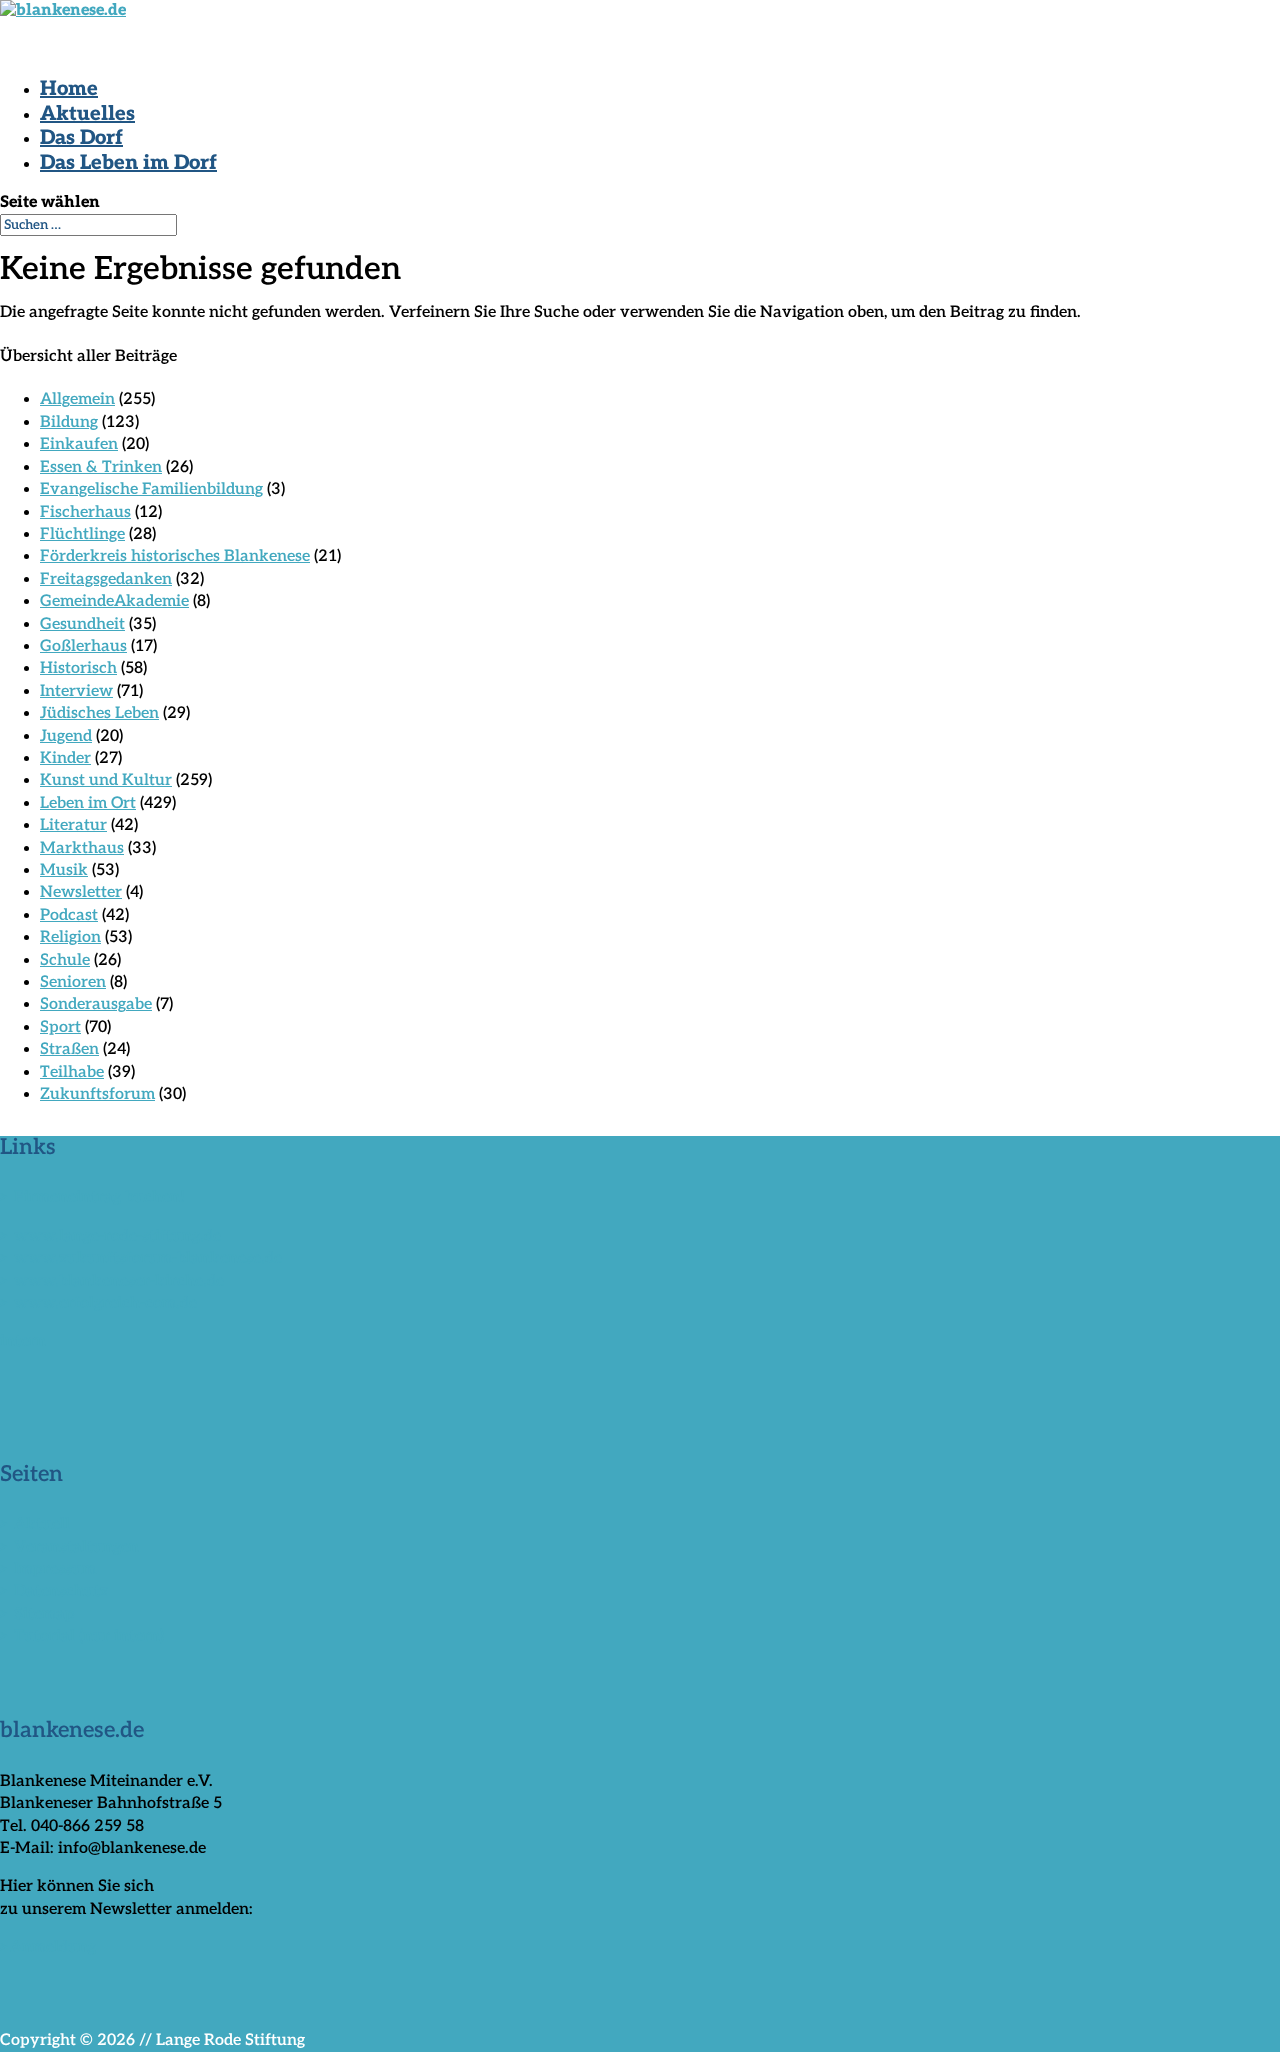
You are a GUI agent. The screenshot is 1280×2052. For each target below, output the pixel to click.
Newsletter (81, 892)
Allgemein (77, 399)
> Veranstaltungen (69, 1547)
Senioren (73, 982)
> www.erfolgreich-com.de (98, 1303)
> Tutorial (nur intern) (82, 1636)
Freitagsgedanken (106, 579)
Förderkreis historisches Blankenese (175, 556)
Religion (70, 937)
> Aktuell (35, 1524)
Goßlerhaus (83, 646)
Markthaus (82, 848)
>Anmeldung (48, 1947)
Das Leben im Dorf (128, 163)
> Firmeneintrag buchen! (92, 1197)
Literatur (73, 825)
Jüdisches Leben (99, 713)
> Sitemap (37, 1614)
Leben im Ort (88, 803)
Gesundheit (82, 624)
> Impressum (48, 1569)
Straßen (69, 1049)
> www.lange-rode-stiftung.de (110, 1236)
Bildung (69, 422)
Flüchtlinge (82, 534)
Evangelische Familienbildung (151, 489)
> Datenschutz (54, 1591)
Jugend (66, 736)
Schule (65, 960)
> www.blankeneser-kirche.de (112, 1281)
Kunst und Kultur (106, 780)
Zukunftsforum (97, 1094)
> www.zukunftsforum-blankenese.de (141, 1258)
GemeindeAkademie (114, 601)
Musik (64, 870)
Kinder (65, 758)
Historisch (78, 668)
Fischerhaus (85, 512)
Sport (60, 1027)
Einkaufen (79, 444)
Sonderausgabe (96, 1004)
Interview (76, 691)
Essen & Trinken (101, 467)
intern (23, 1341)
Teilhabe (72, 1072)
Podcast (69, 915)
